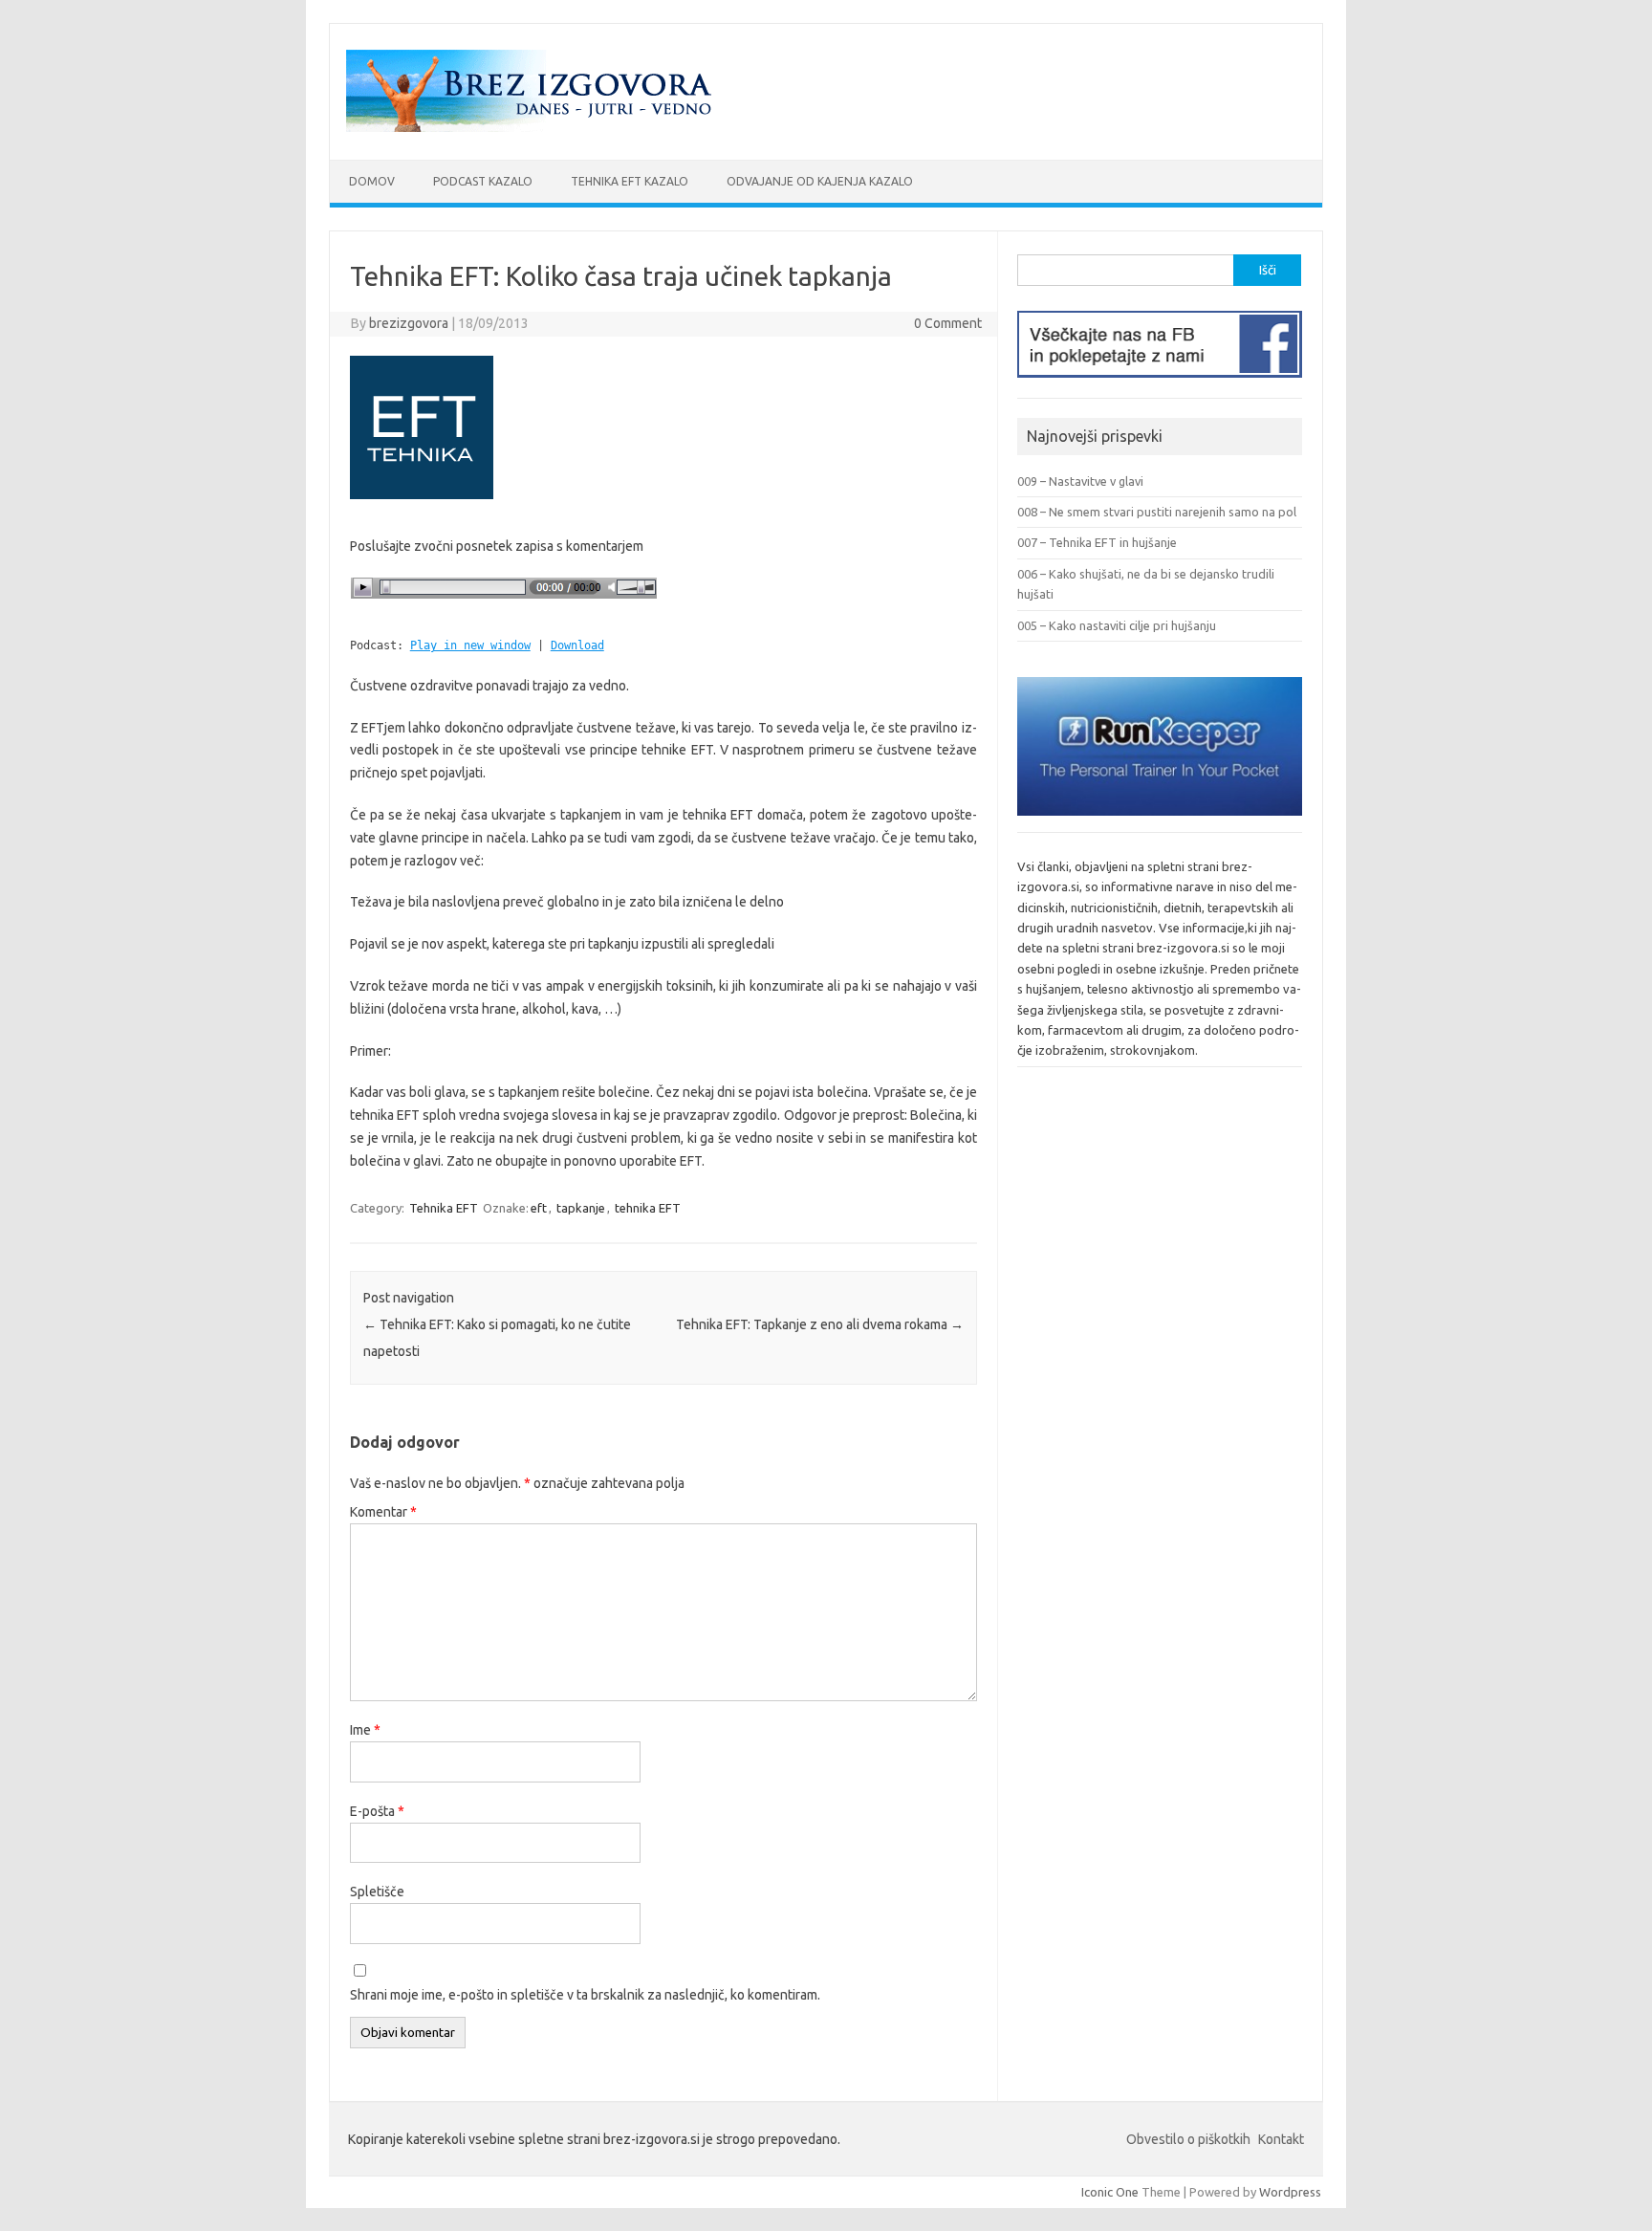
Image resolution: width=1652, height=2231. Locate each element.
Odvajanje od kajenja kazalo (820, 181)
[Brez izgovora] (534, 127)
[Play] (504, 605)
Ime (365, 1730)
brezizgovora (409, 323)
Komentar (383, 1512)
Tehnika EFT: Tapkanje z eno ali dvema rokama (820, 1324)
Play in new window (470, 645)
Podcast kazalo (483, 181)
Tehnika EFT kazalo (630, 181)
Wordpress (1290, 2192)
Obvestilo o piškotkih (1188, 2139)
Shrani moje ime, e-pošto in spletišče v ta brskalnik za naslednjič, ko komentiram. (585, 1995)
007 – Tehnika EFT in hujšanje (1097, 542)
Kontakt (1281, 2139)
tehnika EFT (648, 1208)
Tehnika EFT (444, 1208)
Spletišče (377, 1892)
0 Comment (948, 323)
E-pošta (377, 1811)
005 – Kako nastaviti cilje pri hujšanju (1117, 625)
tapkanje (581, 1208)
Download (577, 645)
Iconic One (1110, 2192)
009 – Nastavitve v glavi (1080, 481)
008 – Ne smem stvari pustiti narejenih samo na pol (1157, 512)
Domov (372, 181)
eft (539, 1208)
